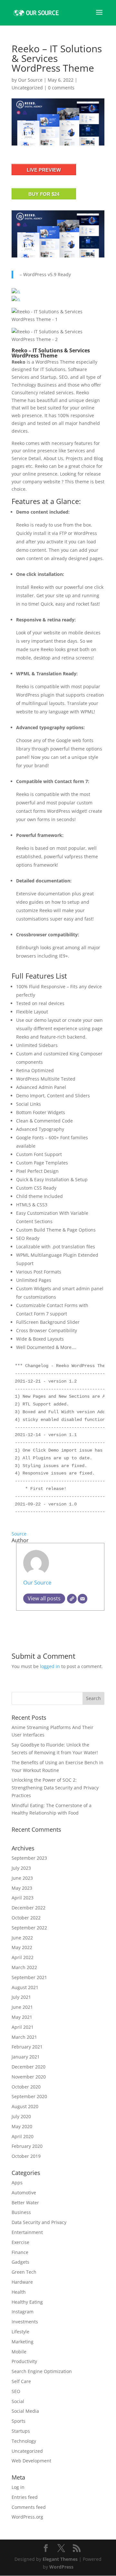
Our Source (30, 80)
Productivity (24, 2361)
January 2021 (26, 2057)
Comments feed (29, 2507)
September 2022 (29, 1928)
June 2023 (22, 1878)
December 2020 (29, 2067)
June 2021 (22, 2007)
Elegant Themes (60, 2559)
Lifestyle (20, 2332)
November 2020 (29, 2077)
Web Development (31, 2461)
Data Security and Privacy (39, 2222)
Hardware (22, 2282)
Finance (20, 2252)
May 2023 (22, 1888)
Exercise (20, 2242)
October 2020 (26, 2087)
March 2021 (24, 2037)
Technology (24, 2441)
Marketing (23, 2342)
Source (19, 1534)
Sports (19, 2421)
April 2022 (23, 1957)
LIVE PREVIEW (44, 170)
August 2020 (25, 2106)
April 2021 (23, 2027)
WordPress (61, 2567)
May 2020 (22, 2126)
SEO (16, 2391)
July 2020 (21, 2116)
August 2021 (25, 1987)
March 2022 (24, 1967)
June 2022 (22, 1938)
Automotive (24, 2193)
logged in (50, 1666)
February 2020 (27, 2146)
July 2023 (21, 1868)
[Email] (82, 1599)
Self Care (21, 2381)
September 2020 (29, 2096)
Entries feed (25, 2497)
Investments (25, 2322)
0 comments (61, 88)
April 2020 (23, 2136)
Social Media (25, 2411)
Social (18, 2401)
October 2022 (26, 1918)
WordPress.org (27, 2517)
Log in (18, 2487)
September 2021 (29, 1977)
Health (19, 2292)
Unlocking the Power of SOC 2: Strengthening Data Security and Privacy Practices (55, 1788)
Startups (21, 2431)
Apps (17, 2183)
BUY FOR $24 (44, 194)
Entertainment (27, 2232)
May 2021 (22, 2017)
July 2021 (21, 1997)
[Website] (72, 1599)
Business (21, 2212)
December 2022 (29, 1908)
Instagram (23, 2312)
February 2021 (27, 2047)
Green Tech (24, 2272)
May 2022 (22, 1947)
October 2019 (26, 2156)
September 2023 (29, 1858)
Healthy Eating (27, 2302)
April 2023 (23, 1898)
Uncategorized (27, 88)
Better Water (25, 2203)
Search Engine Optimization (42, 2371)
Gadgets (20, 2262)
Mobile (19, 2352)
